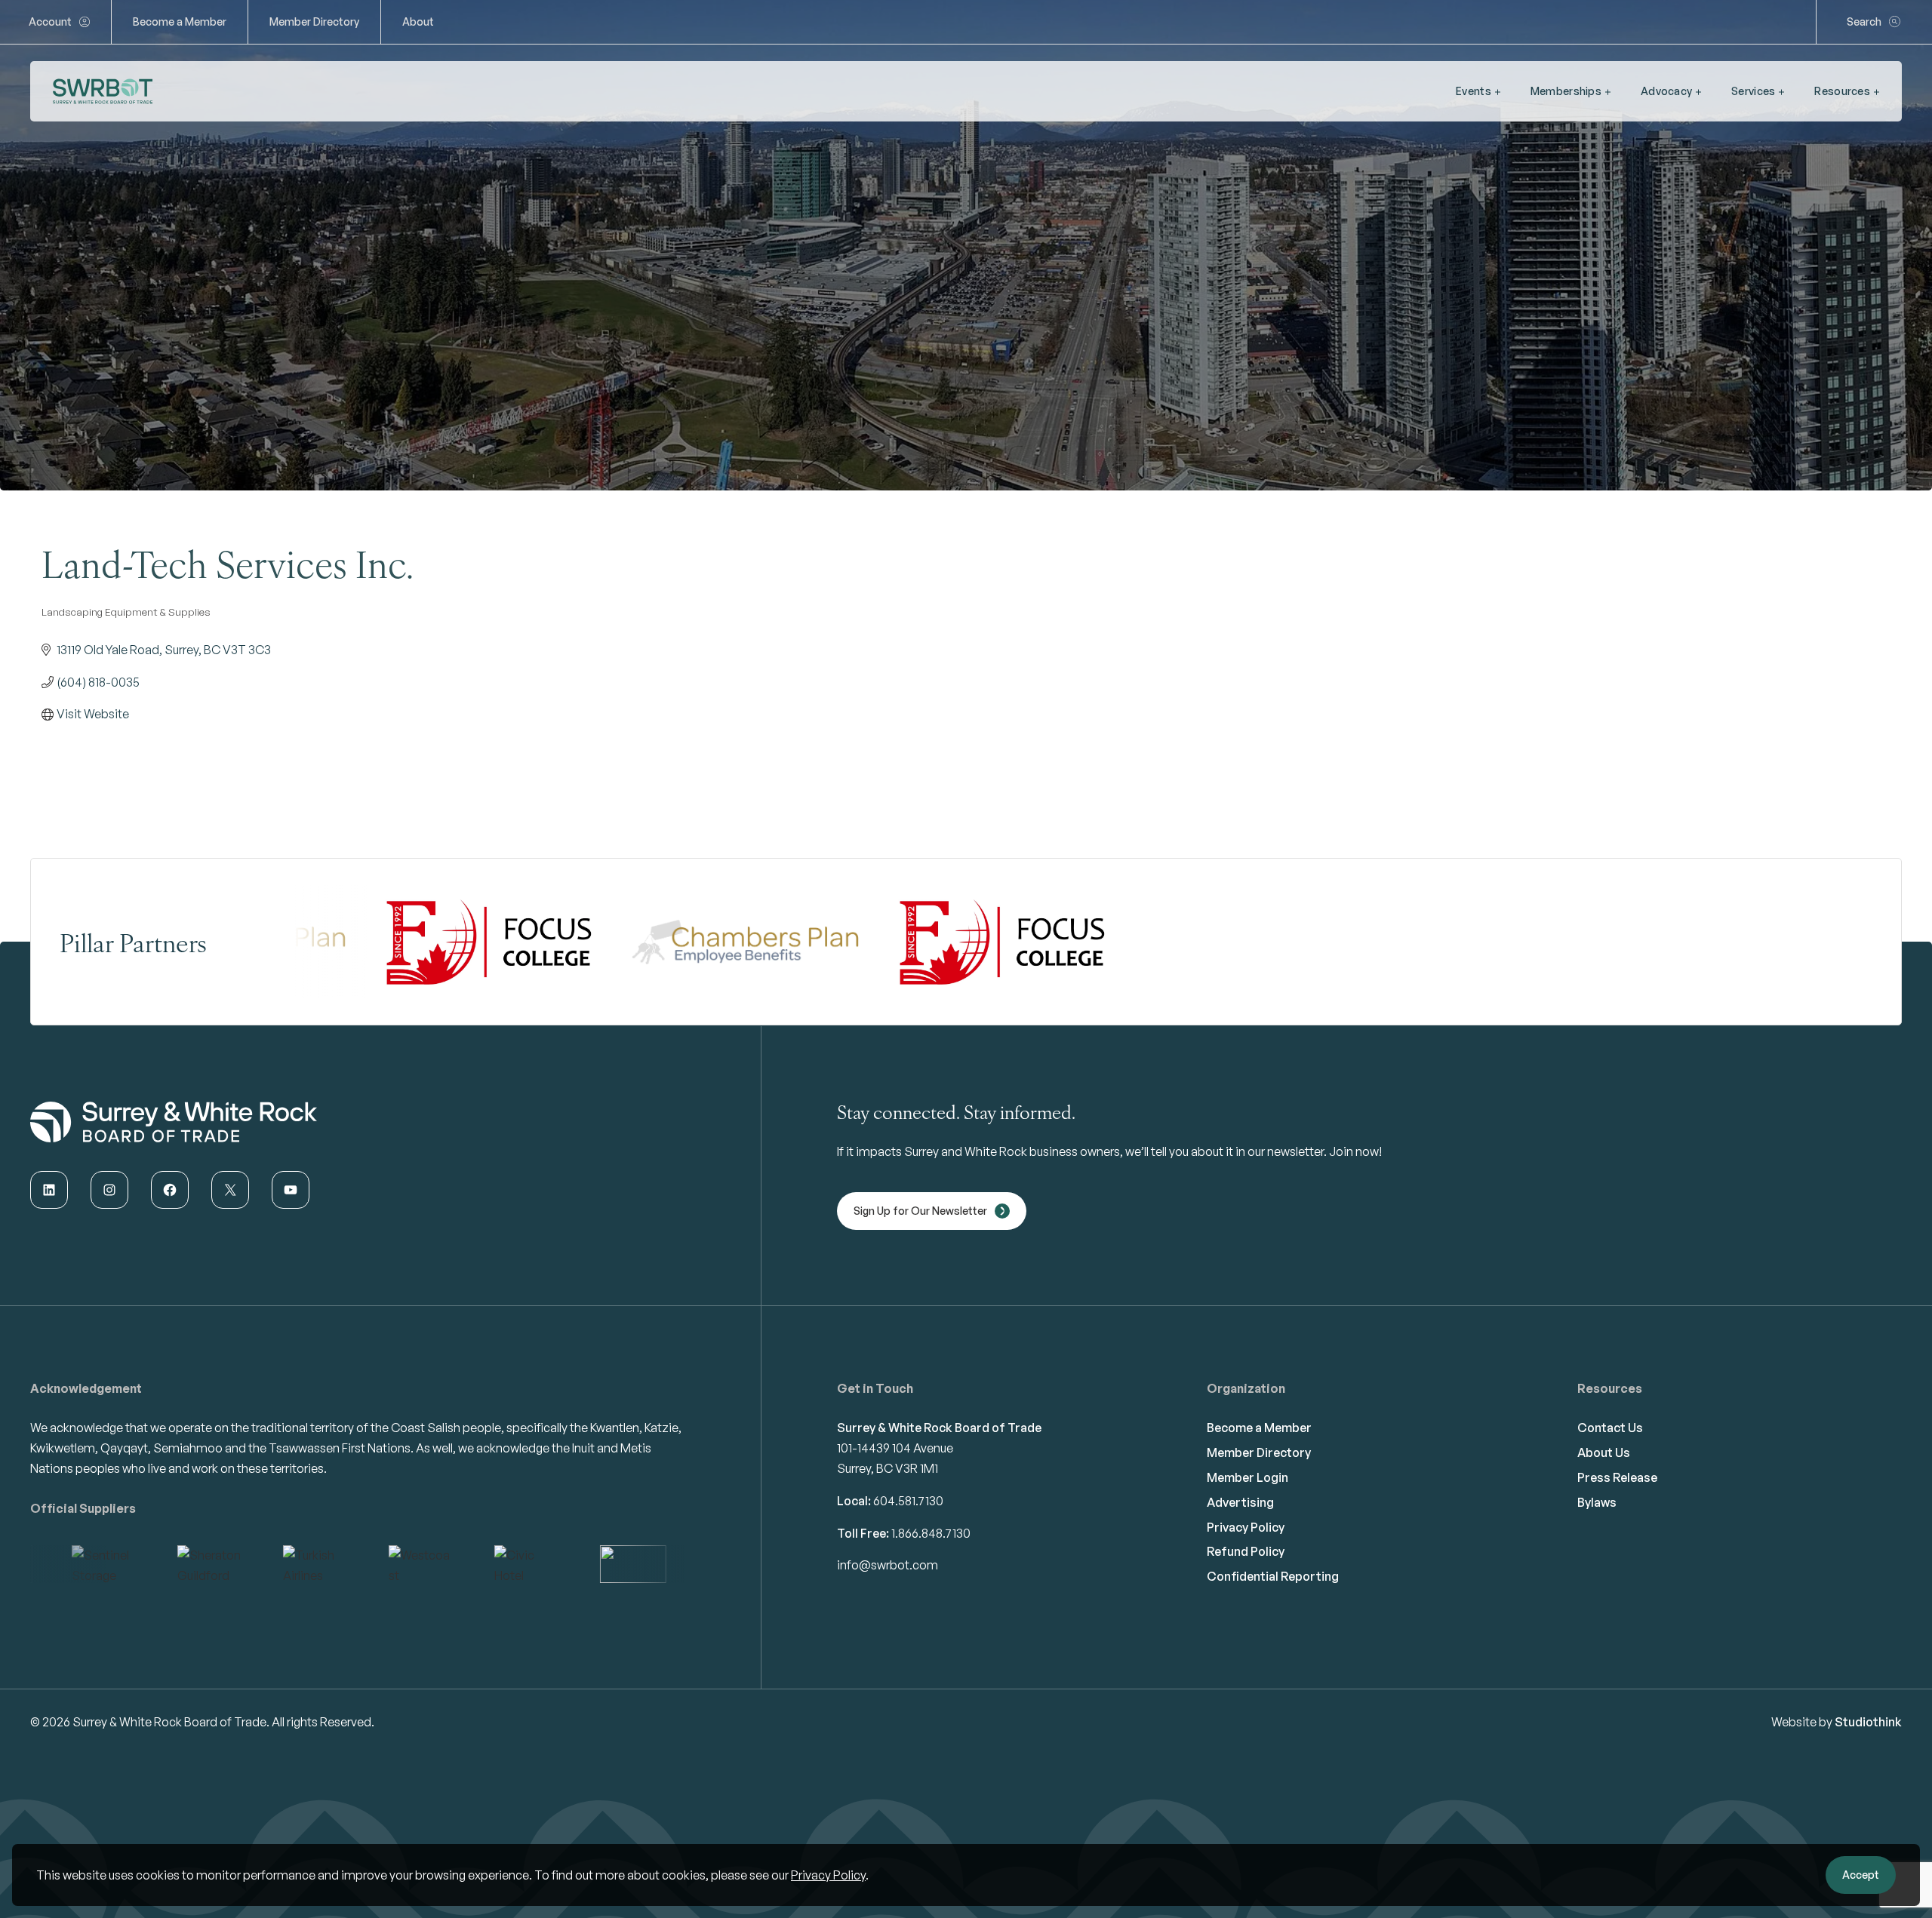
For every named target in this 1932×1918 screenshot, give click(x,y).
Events (1474, 91)
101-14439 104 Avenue (895, 1448)
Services (1753, 91)
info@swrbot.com (888, 1565)
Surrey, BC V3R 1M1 (888, 1468)
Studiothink (1868, 1722)
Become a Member (180, 22)
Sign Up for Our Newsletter (920, 1211)
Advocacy (1666, 91)
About (418, 22)
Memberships (1566, 91)
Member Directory (314, 22)
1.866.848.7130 (931, 1533)
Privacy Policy (828, 1875)
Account (50, 22)
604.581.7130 (908, 1501)
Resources (1842, 91)
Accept (1861, 1875)
